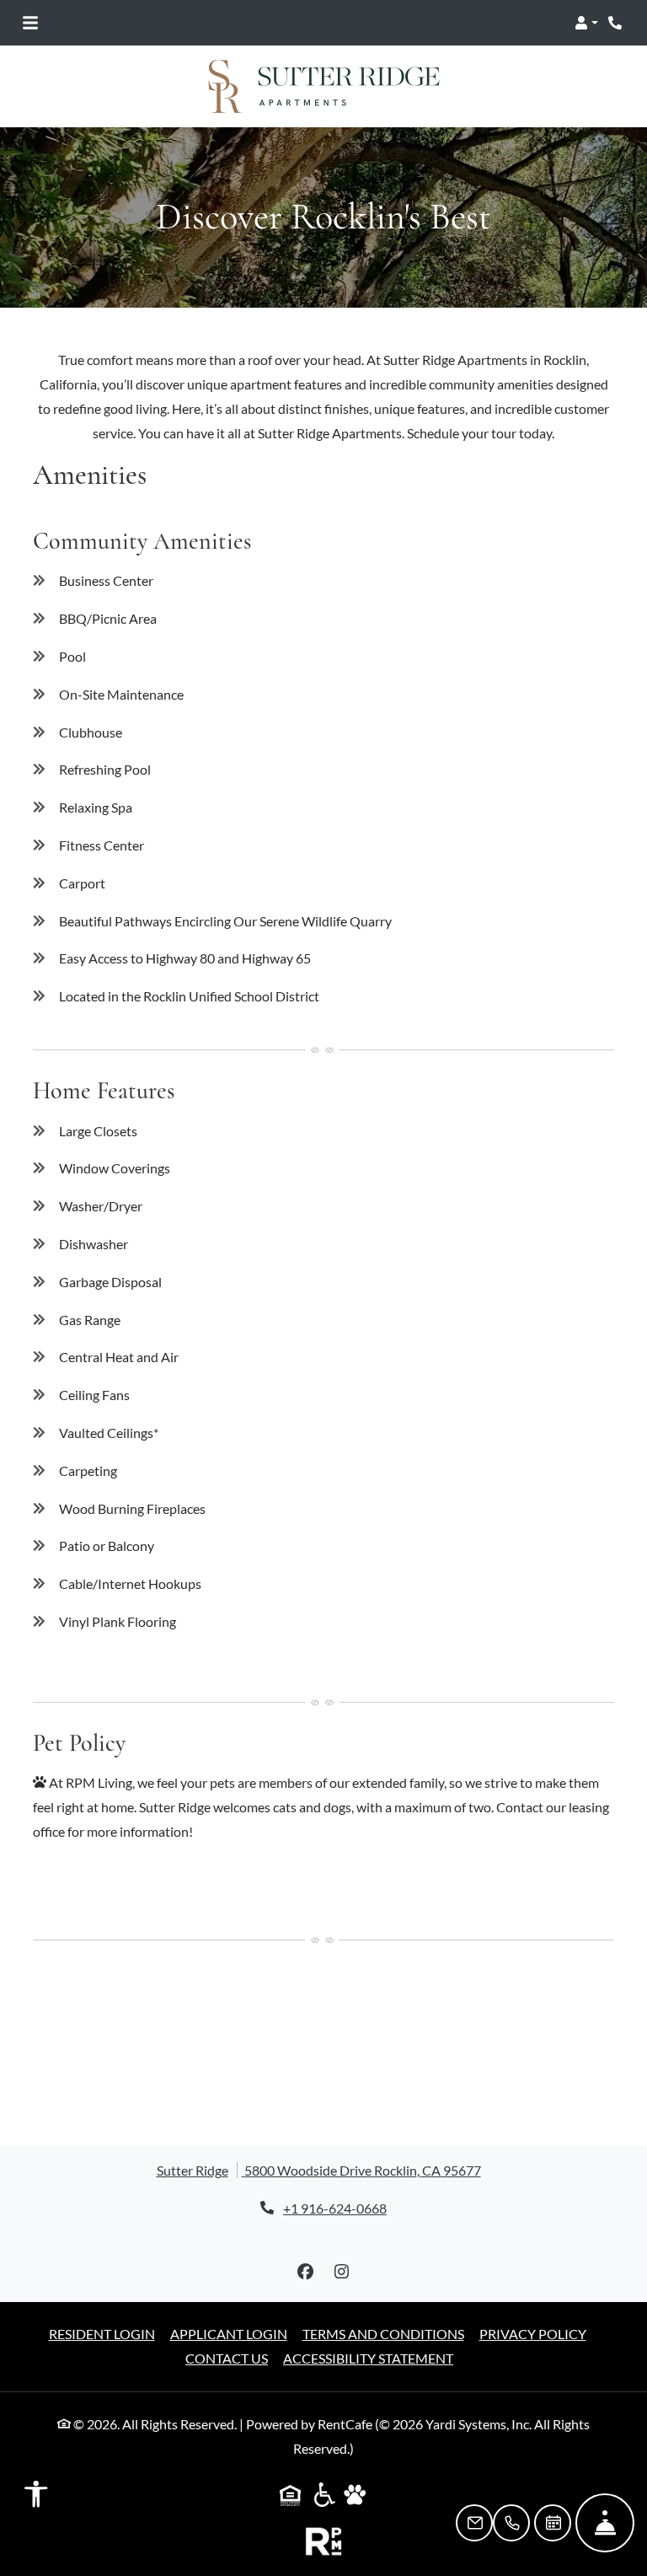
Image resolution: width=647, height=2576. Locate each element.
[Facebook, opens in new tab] (306, 2272)
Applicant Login (229, 2333)
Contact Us (227, 2358)
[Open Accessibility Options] (36, 2498)
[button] (586, 23)
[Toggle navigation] (30, 23)
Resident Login (102, 2333)
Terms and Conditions (383, 2333)
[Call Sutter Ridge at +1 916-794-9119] (617, 23)
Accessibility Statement (368, 2358)
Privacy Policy (533, 2333)
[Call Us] (511, 2523)
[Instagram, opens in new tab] (342, 2272)
